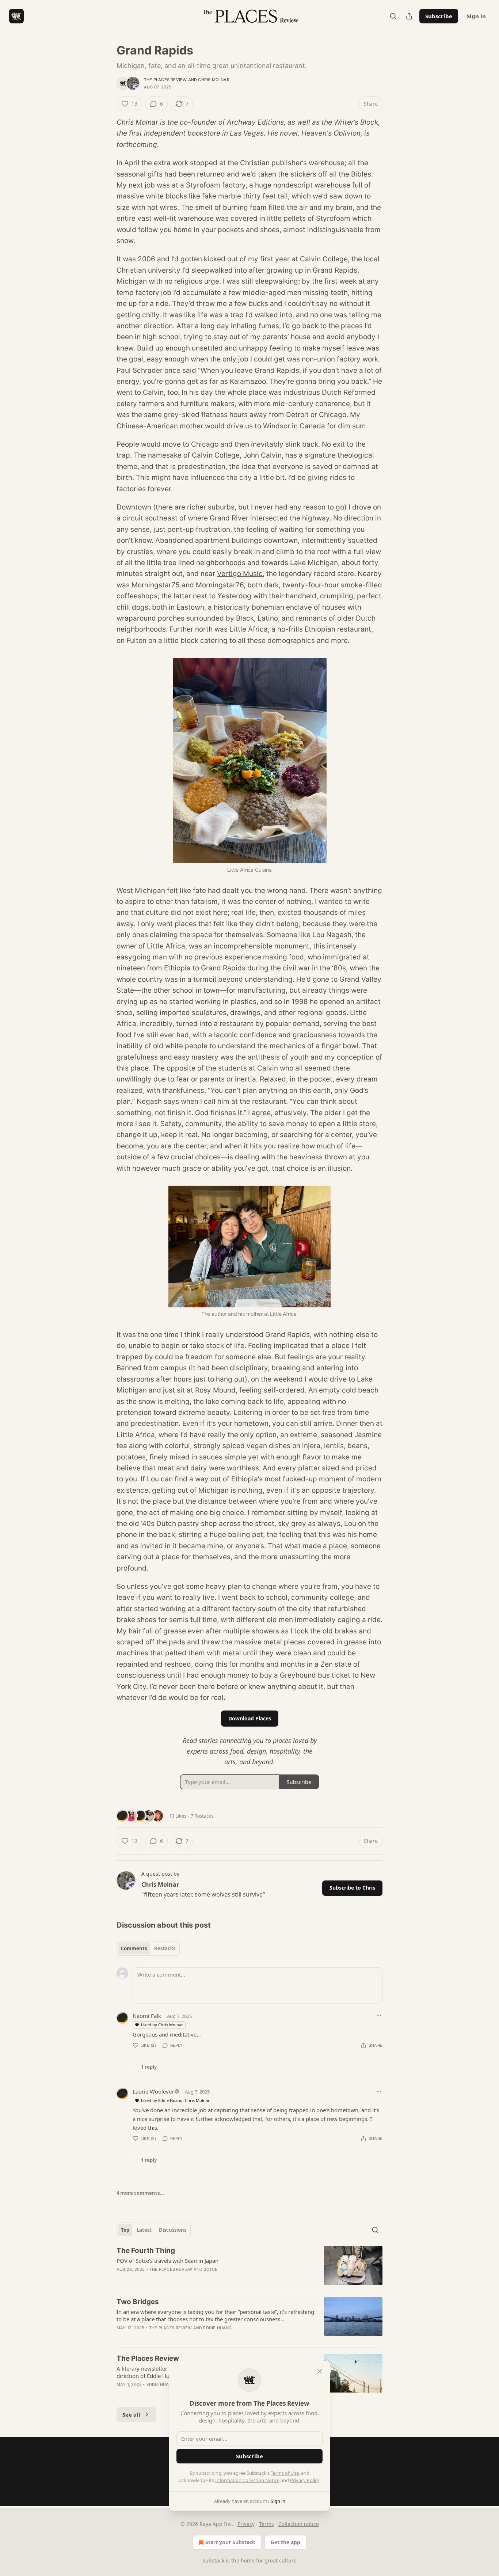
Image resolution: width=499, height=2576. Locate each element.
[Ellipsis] (379, 2016)
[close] (320, 2371)
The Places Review (165, 80)
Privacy (246, 2524)
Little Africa (249, 629)
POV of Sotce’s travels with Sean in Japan (167, 2261)
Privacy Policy (305, 2480)
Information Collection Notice (247, 2480)
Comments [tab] (134, 1948)
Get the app (285, 2542)
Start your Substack (230, 2542)
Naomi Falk (147, 2016)
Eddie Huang (217, 2328)
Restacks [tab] (165, 1948)
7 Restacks (202, 1816)
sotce (210, 2269)
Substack (213, 2560)
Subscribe (439, 16)
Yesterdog (234, 596)
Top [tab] (125, 2230)
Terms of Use (285, 2473)
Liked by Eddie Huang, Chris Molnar (175, 2100)
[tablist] (148, 1948)
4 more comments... (140, 2193)
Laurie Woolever (153, 2091)
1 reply (149, 2067)
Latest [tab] (144, 2230)
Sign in (476, 16)
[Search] (393, 16)
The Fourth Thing (146, 2251)
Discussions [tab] (173, 2230)
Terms (266, 2524)
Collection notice (299, 2524)
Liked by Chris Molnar (162, 2025)
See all (131, 2414)
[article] (249, 2266)
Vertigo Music (240, 574)
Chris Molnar (214, 80)
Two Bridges (138, 2302)
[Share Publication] (409, 16)
